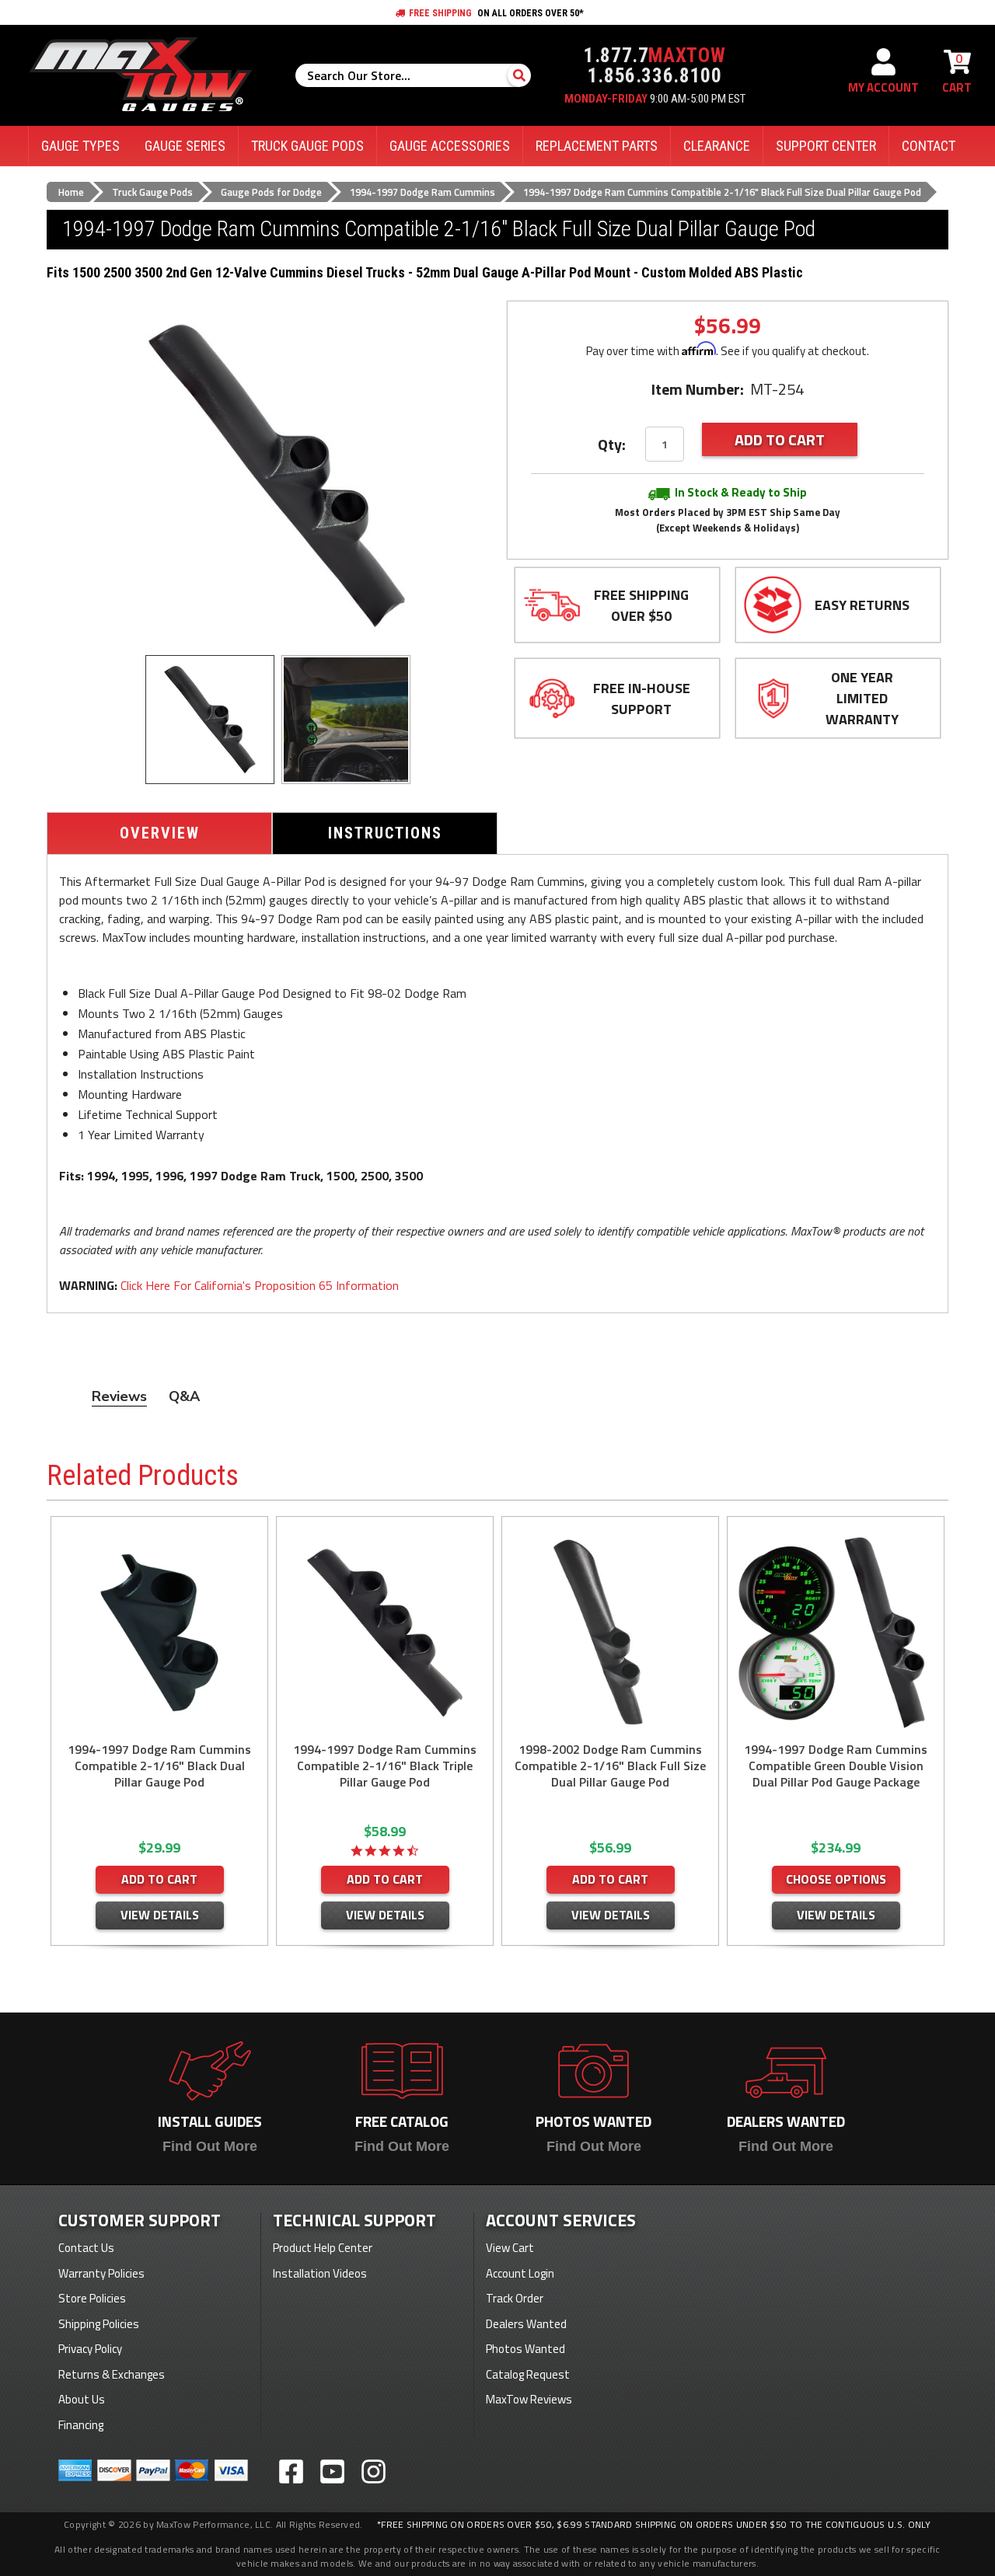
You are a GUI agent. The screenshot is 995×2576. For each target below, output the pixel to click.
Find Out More (210, 2146)
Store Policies (92, 2298)
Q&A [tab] (184, 1396)
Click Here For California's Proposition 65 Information (260, 1285)
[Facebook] (291, 2471)
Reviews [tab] (119, 1396)
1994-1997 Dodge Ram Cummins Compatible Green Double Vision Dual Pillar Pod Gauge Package (836, 1766)
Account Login (520, 2273)
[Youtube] (332, 2471)
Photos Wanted (525, 2349)
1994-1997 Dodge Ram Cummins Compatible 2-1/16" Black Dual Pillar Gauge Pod (159, 1766)
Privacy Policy (90, 2349)
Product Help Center (323, 2248)
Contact (929, 146)
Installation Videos (320, 2273)
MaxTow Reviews (529, 2399)
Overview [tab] (160, 833)
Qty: (612, 444)
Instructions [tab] (385, 833)
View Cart (510, 2248)
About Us (82, 2399)
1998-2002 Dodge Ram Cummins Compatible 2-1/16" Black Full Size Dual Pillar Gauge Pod (610, 1766)
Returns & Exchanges (112, 2374)
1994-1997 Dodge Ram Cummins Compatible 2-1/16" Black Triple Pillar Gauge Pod (385, 1766)
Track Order (515, 2298)
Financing (81, 2425)
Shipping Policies (99, 2324)
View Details (160, 1915)
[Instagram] (374, 2471)
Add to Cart (159, 1879)
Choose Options (836, 1879)
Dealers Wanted (526, 2324)
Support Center (826, 146)
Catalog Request (528, 2374)
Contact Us (86, 2248)
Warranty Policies (101, 2273)
